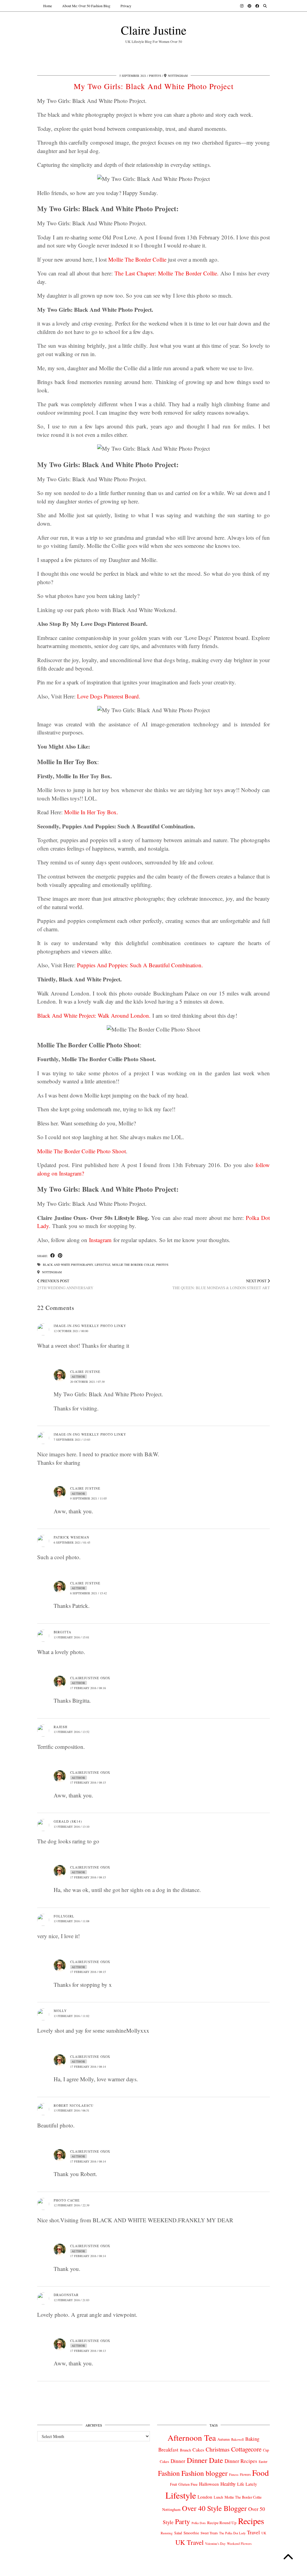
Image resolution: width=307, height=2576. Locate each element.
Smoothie (191, 2533)
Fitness (234, 2474)
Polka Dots (199, 2523)
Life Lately (247, 2484)
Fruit (173, 2484)
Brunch (185, 2450)
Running (167, 2533)
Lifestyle (103, 1265)
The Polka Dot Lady (232, 2533)
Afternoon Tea (192, 2438)
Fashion (169, 2473)
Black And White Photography (68, 1265)
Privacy (126, 6)
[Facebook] (257, 6)
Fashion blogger (204, 2473)
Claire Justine (154, 30)
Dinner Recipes (241, 2461)
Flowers (245, 2474)
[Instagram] (242, 6)
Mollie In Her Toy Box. (91, 812)
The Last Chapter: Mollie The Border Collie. (167, 273)
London (205, 2497)
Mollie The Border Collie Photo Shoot (82, 1151)
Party (183, 2521)
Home (48, 6)
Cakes (198, 2450)
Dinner (178, 2461)
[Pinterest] (249, 6)
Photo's (155, 76)
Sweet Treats (209, 2533)
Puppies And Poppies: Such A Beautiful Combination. (140, 965)
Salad (178, 2533)
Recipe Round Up (222, 2523)
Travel (253, 2532)
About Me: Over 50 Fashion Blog (86, 6)
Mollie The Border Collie (137, 259)
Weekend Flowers (239, 2543)
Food (261, 2473)
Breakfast (168, 2450)
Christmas (218, 2449)
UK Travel (189, 2542)
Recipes (251, 2521)
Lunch (218, 2497)
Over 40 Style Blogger (214, 2508)
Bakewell (237, 2439)
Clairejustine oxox (90, 1678)
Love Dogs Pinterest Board (108, 696)
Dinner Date (205, 2460)
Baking (252, 2439)
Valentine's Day (215, 2544)
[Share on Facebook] (53, 1256)
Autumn (224, 2439)
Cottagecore (246, 2449)
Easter (263, 2462)
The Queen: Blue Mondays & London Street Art (221, 1284)
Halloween (209, 2484)
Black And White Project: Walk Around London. (94, 1015)
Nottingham (51, 1272)
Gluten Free (188, 2484)
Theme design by (244, 2569)
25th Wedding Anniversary (65, 1284)
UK (264, 2533)
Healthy (228, 2484)
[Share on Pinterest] (60, 1256)
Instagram (100, 1240)
